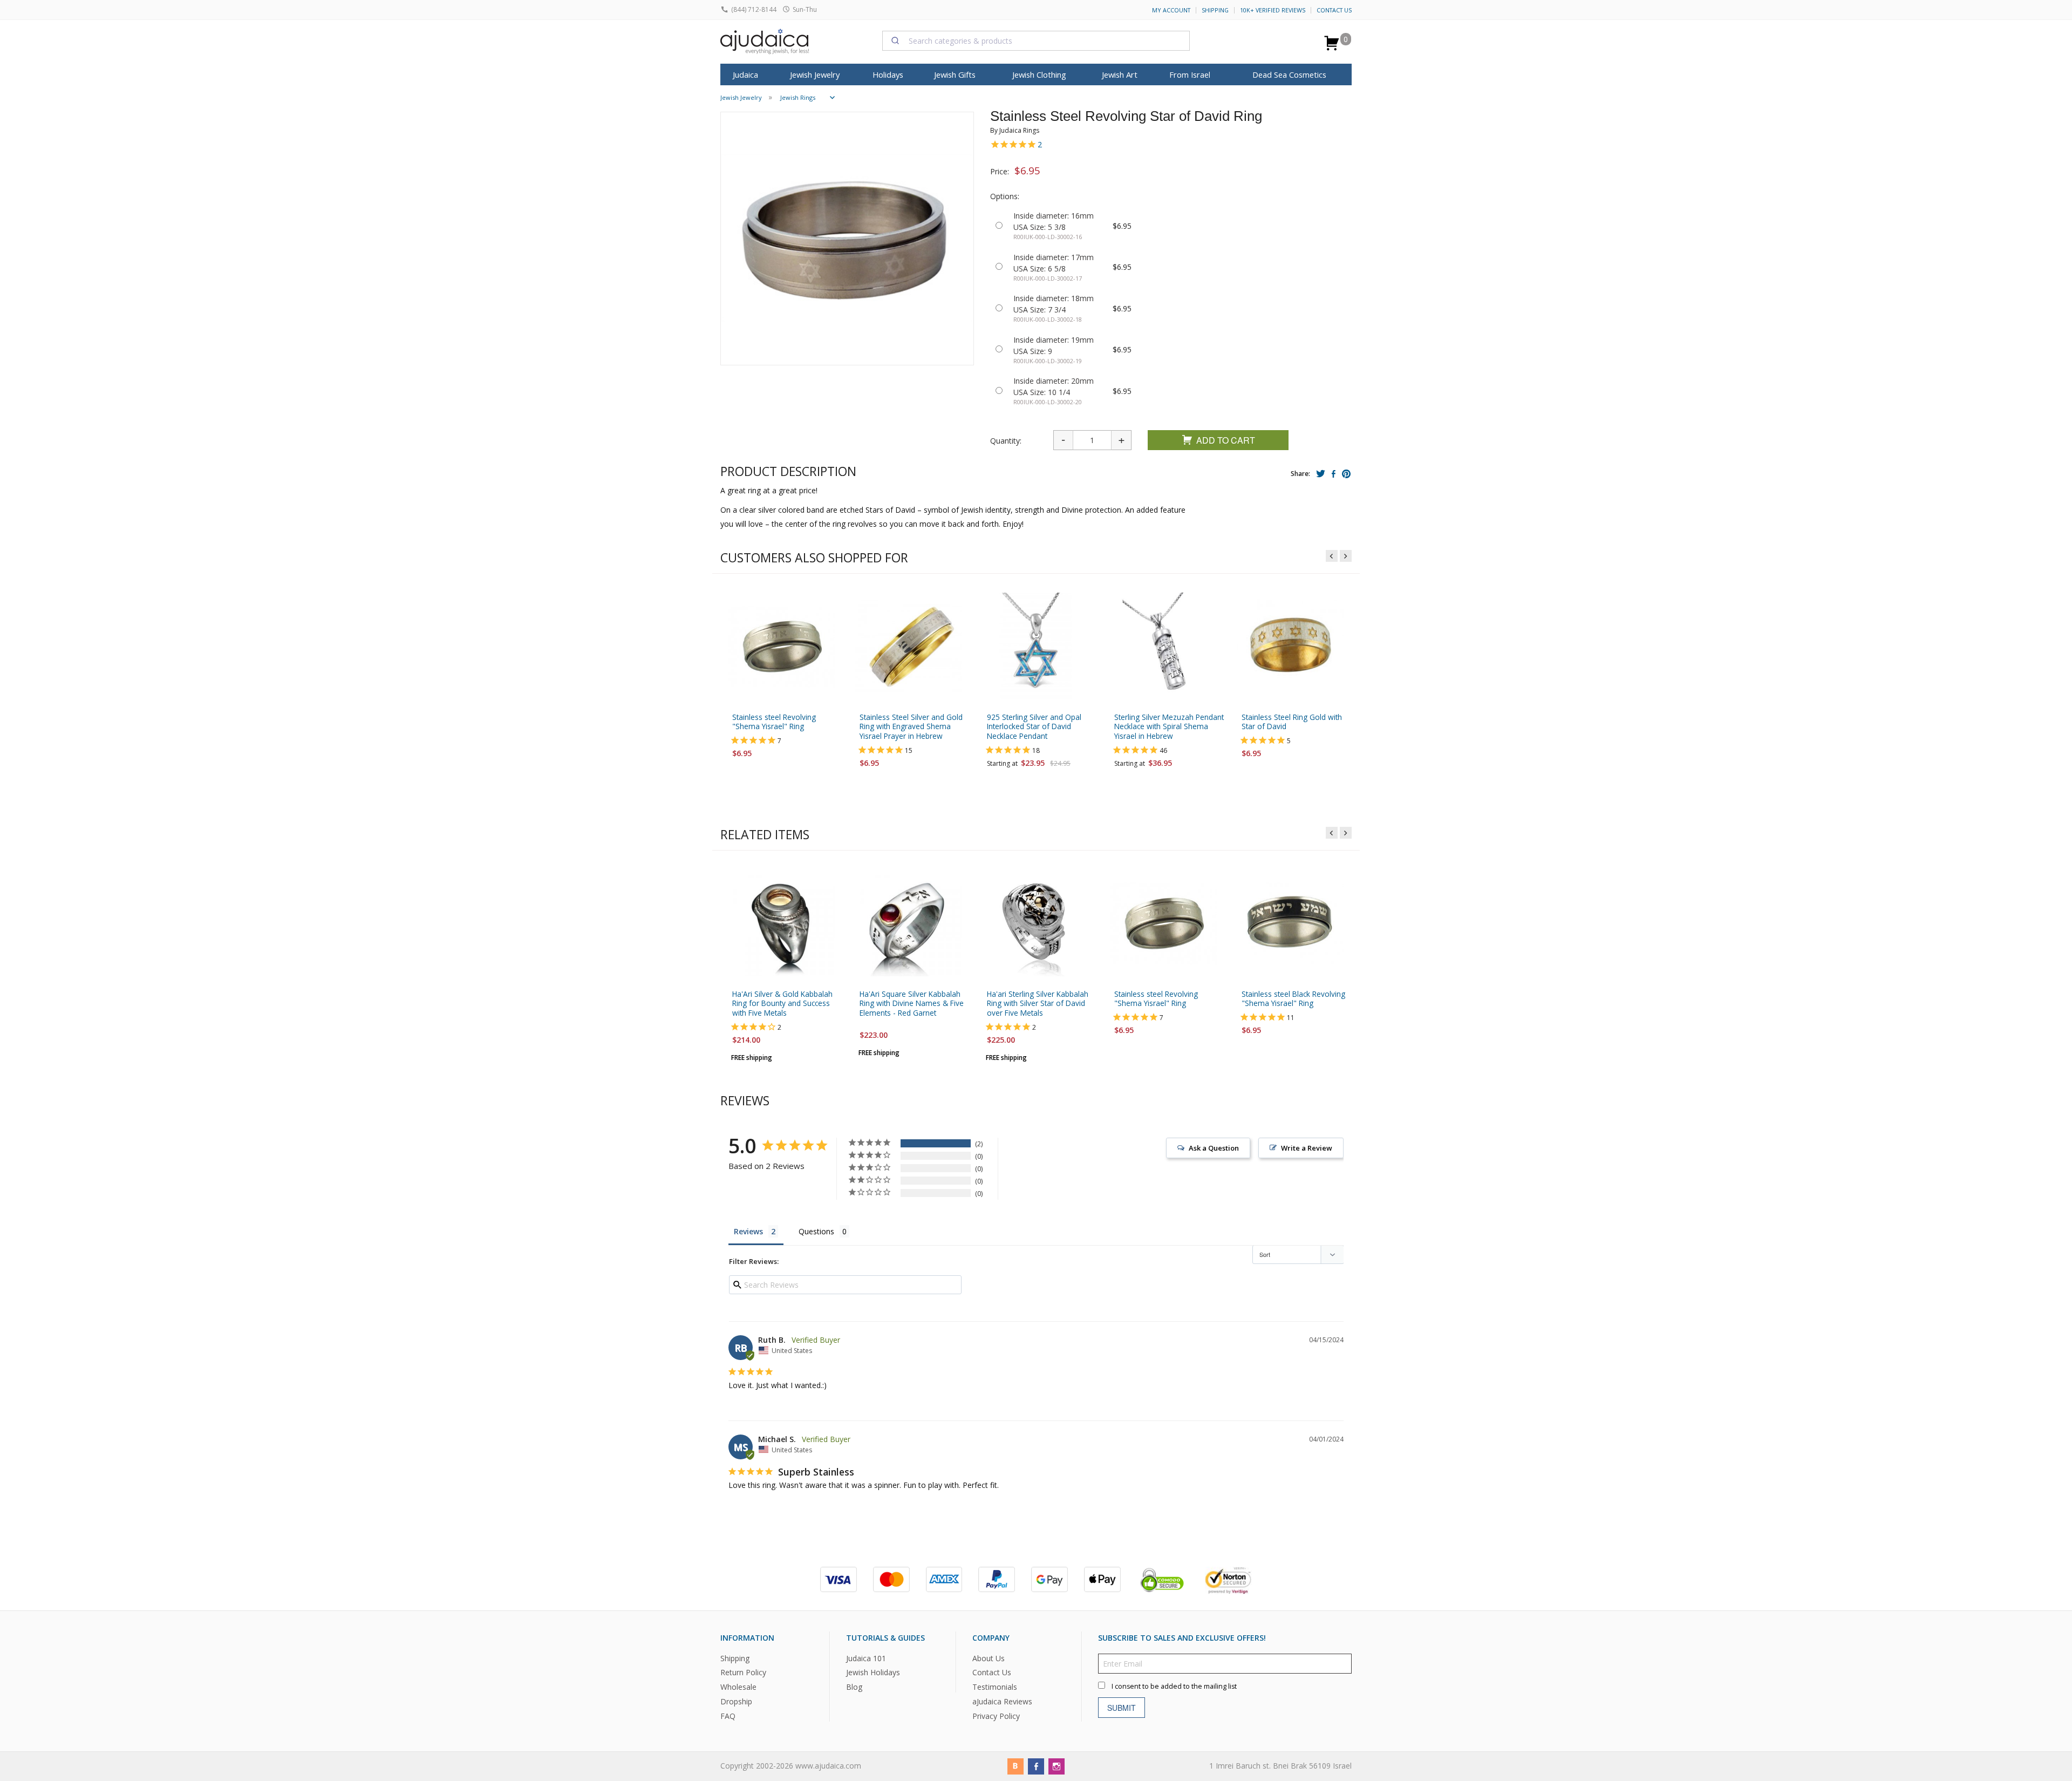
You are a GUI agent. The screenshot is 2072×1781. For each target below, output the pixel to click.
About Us (989, 1658)
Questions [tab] (816, 1231)
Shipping (1215, 10)
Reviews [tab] (748, 1231)
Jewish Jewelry (815, 74)
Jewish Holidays (873, 1672)
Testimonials (995, 1687)
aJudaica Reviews (1002, 1701)
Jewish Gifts (955, 74)
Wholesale (738, 1687)
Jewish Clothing (1039, 74)
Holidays (888, 74)
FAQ (728, 1716)
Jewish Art (1120, 74)
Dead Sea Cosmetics (1289, 74)
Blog (854, 1687)
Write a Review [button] (1307, 1148)
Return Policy (743, 1672)
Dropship (736, 1701)
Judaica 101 (866, 1658)
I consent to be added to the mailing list (1174, 1686)
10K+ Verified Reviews (1273, 10)
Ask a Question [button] (1214, 1148)
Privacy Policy (996, 1716)
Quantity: (1006, 441)
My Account (1171, 10)
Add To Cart (1226, 440)
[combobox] (1036, 40)
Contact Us (1334, 10)
